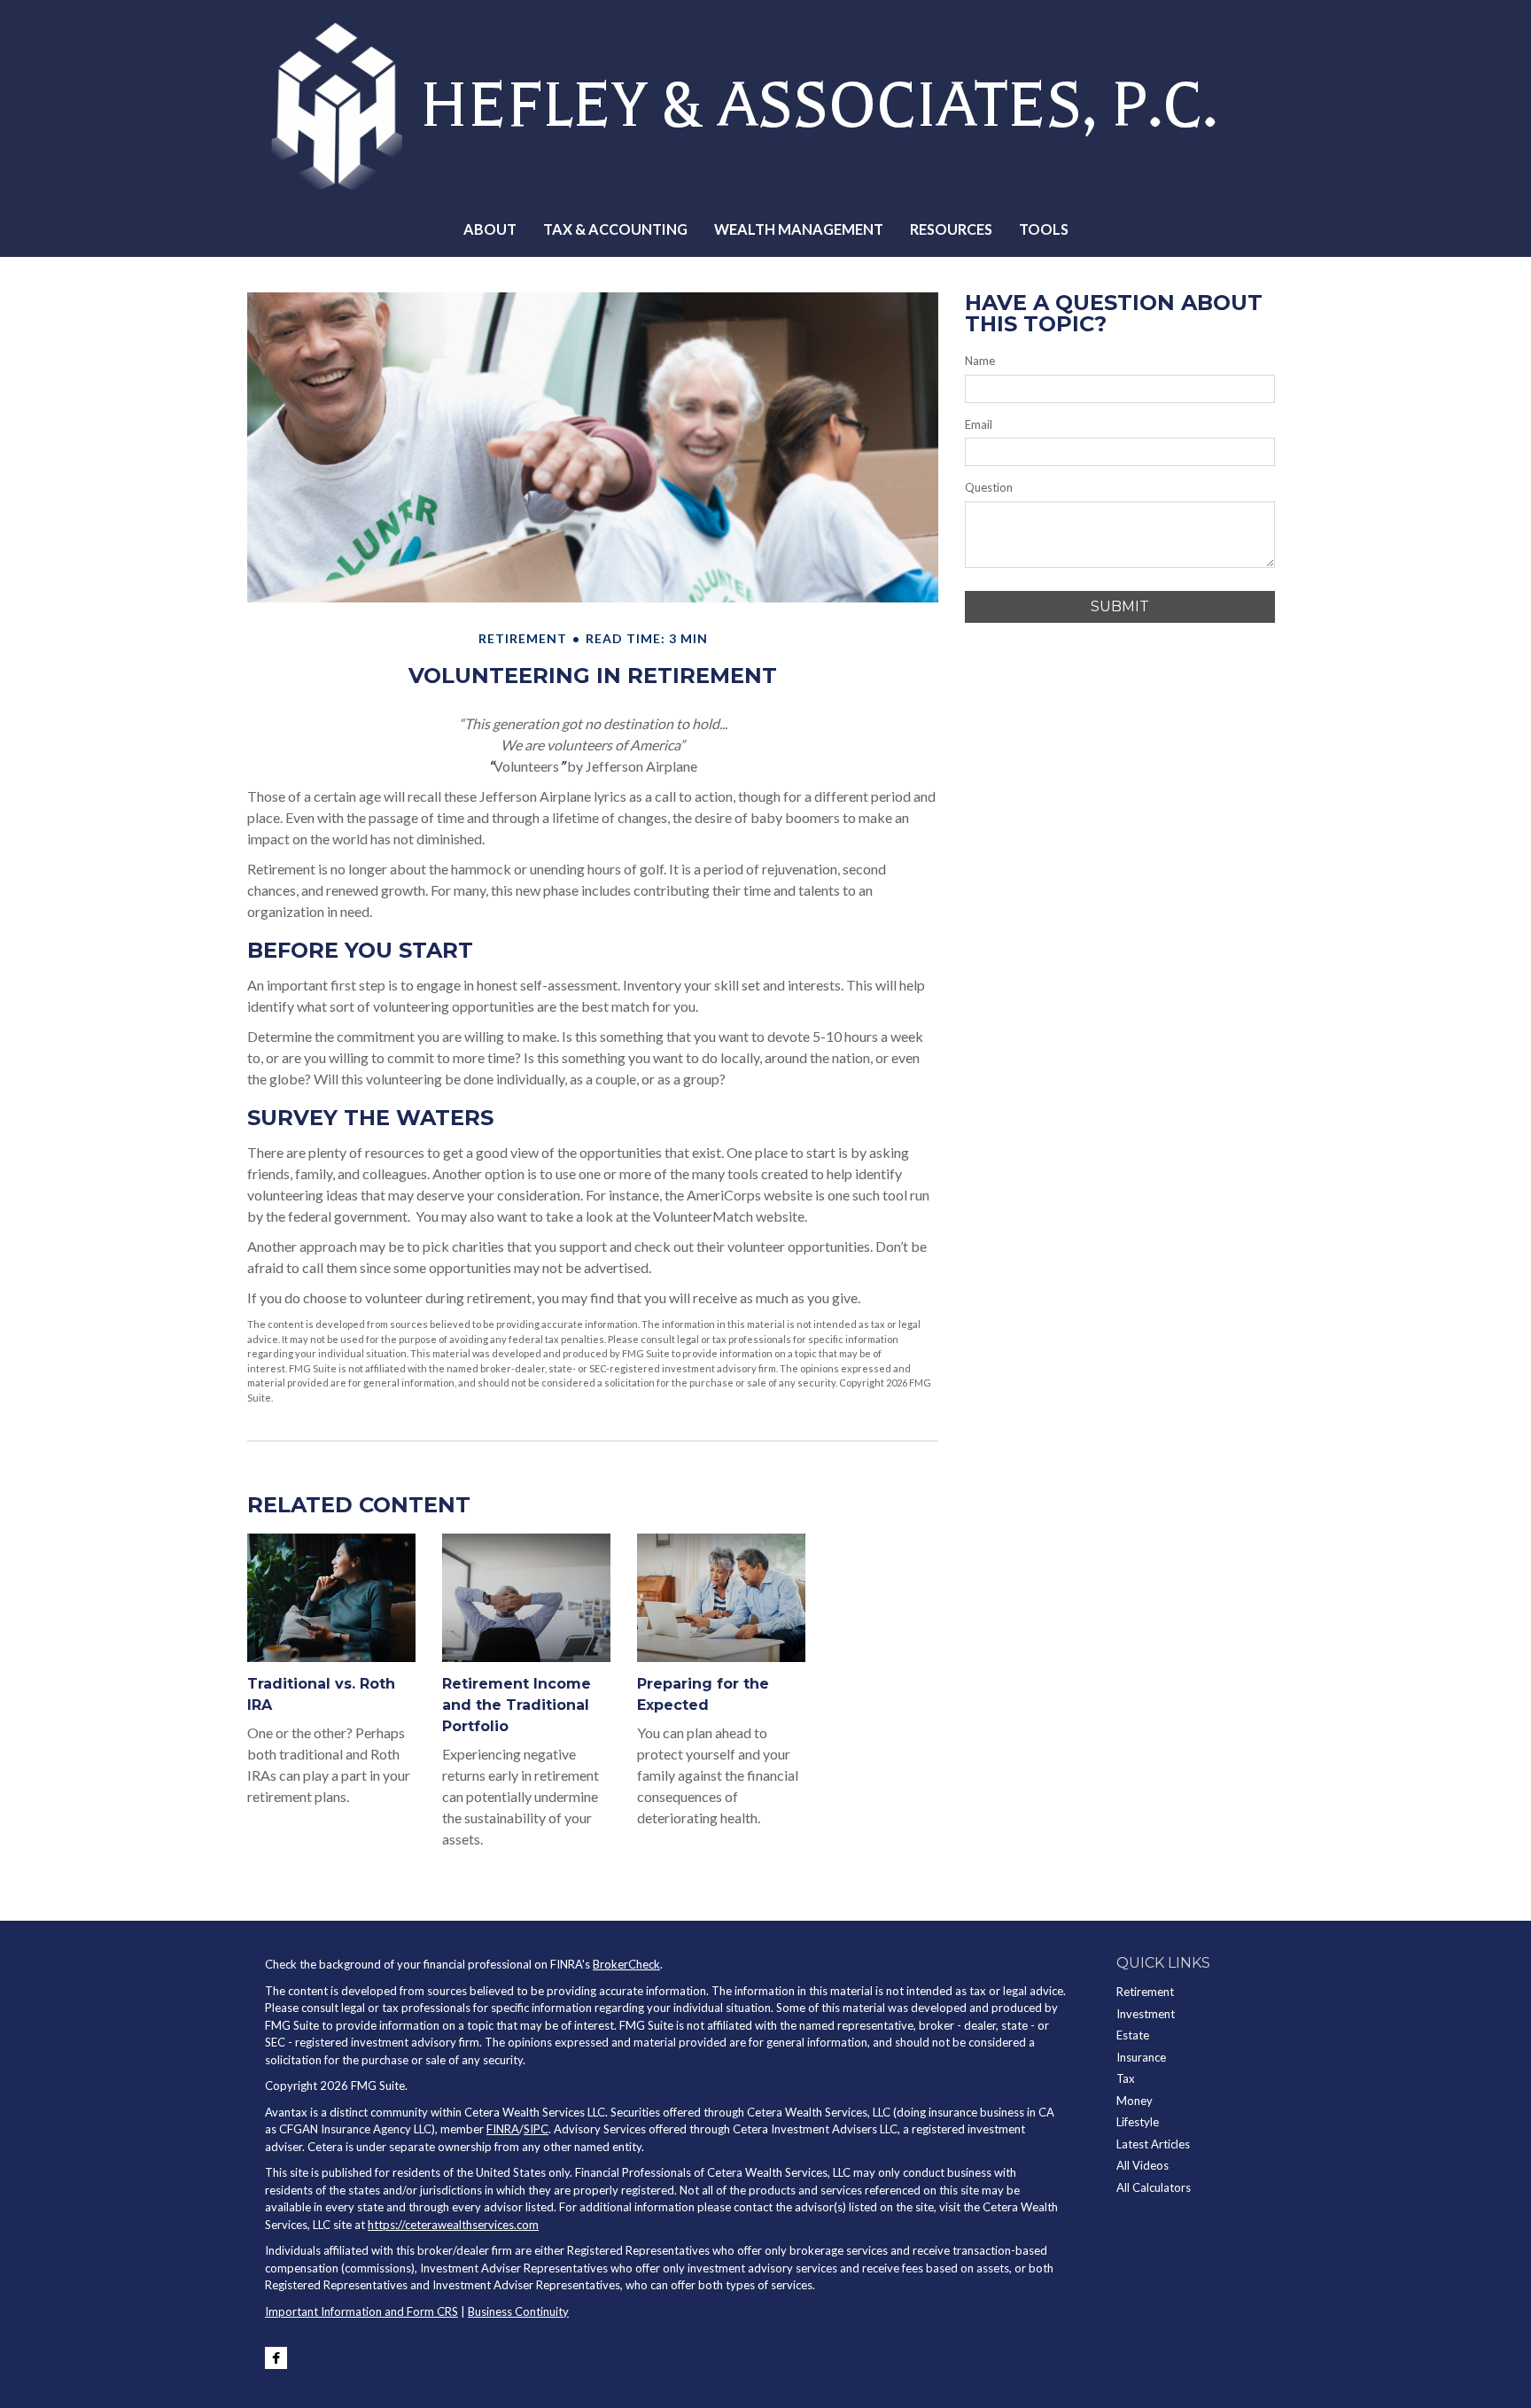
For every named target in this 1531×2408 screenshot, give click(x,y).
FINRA (503, 2129)
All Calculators (1154, 2187)
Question (989, 487)
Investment (1146, 2014)
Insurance (1141, 2057)
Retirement (1145, 1992)
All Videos (1142, 2165)
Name (980, 361)
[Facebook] (276, 2358)
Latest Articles (1153, 2144)
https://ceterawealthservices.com (453, 2225)
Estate (1133, 2035)
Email (979, 424)
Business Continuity (518, 2311)
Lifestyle (1138, 2122)
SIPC (536, 2129)
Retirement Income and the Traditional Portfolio (517, 1705)
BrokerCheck (626, 1964)
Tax (1126, 2078)
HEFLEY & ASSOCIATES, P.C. (819, 105)
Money (1135, 2101)
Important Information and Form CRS (361, 2311)
